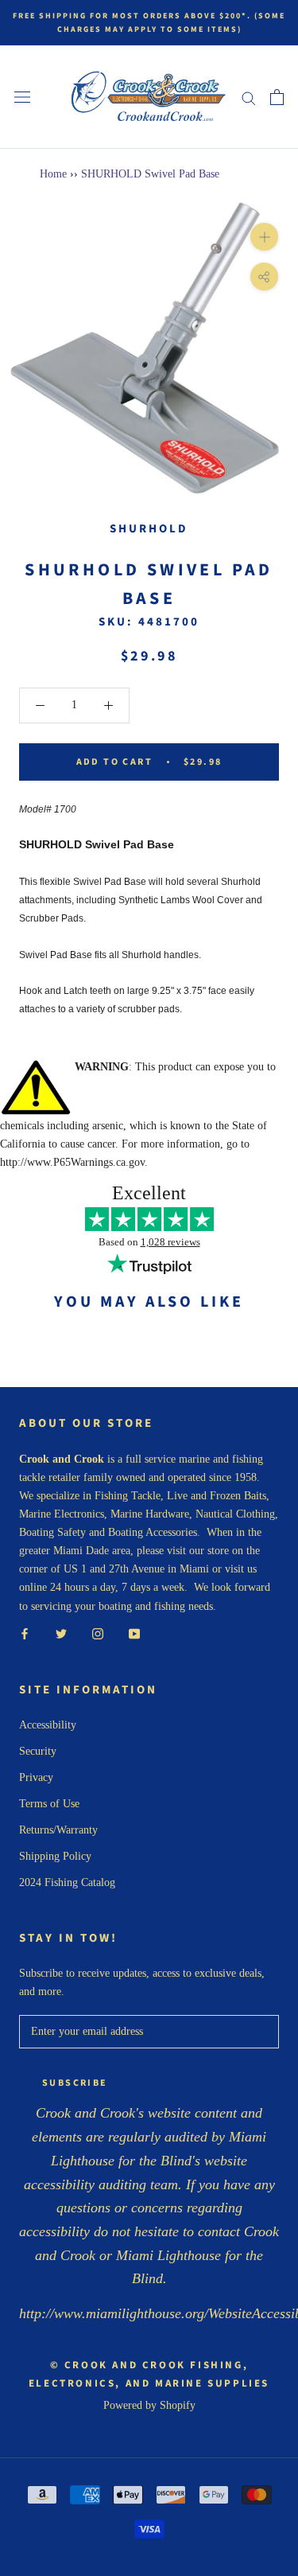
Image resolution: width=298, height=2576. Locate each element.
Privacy (36, 1777)
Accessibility (48, 1725)
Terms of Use (49, 1804)
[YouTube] (134, 1633)
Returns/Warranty (58, 1830)
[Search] (249, 97)
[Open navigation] (22, 97)
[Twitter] (61, 1633)
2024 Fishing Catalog (67, 1882)
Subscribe (75, 2083)
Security (38, 1751)
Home (53, 174)
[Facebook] (25, 1633)
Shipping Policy (55, 1856)
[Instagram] (98, 1633)
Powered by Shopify (149, 2405)
